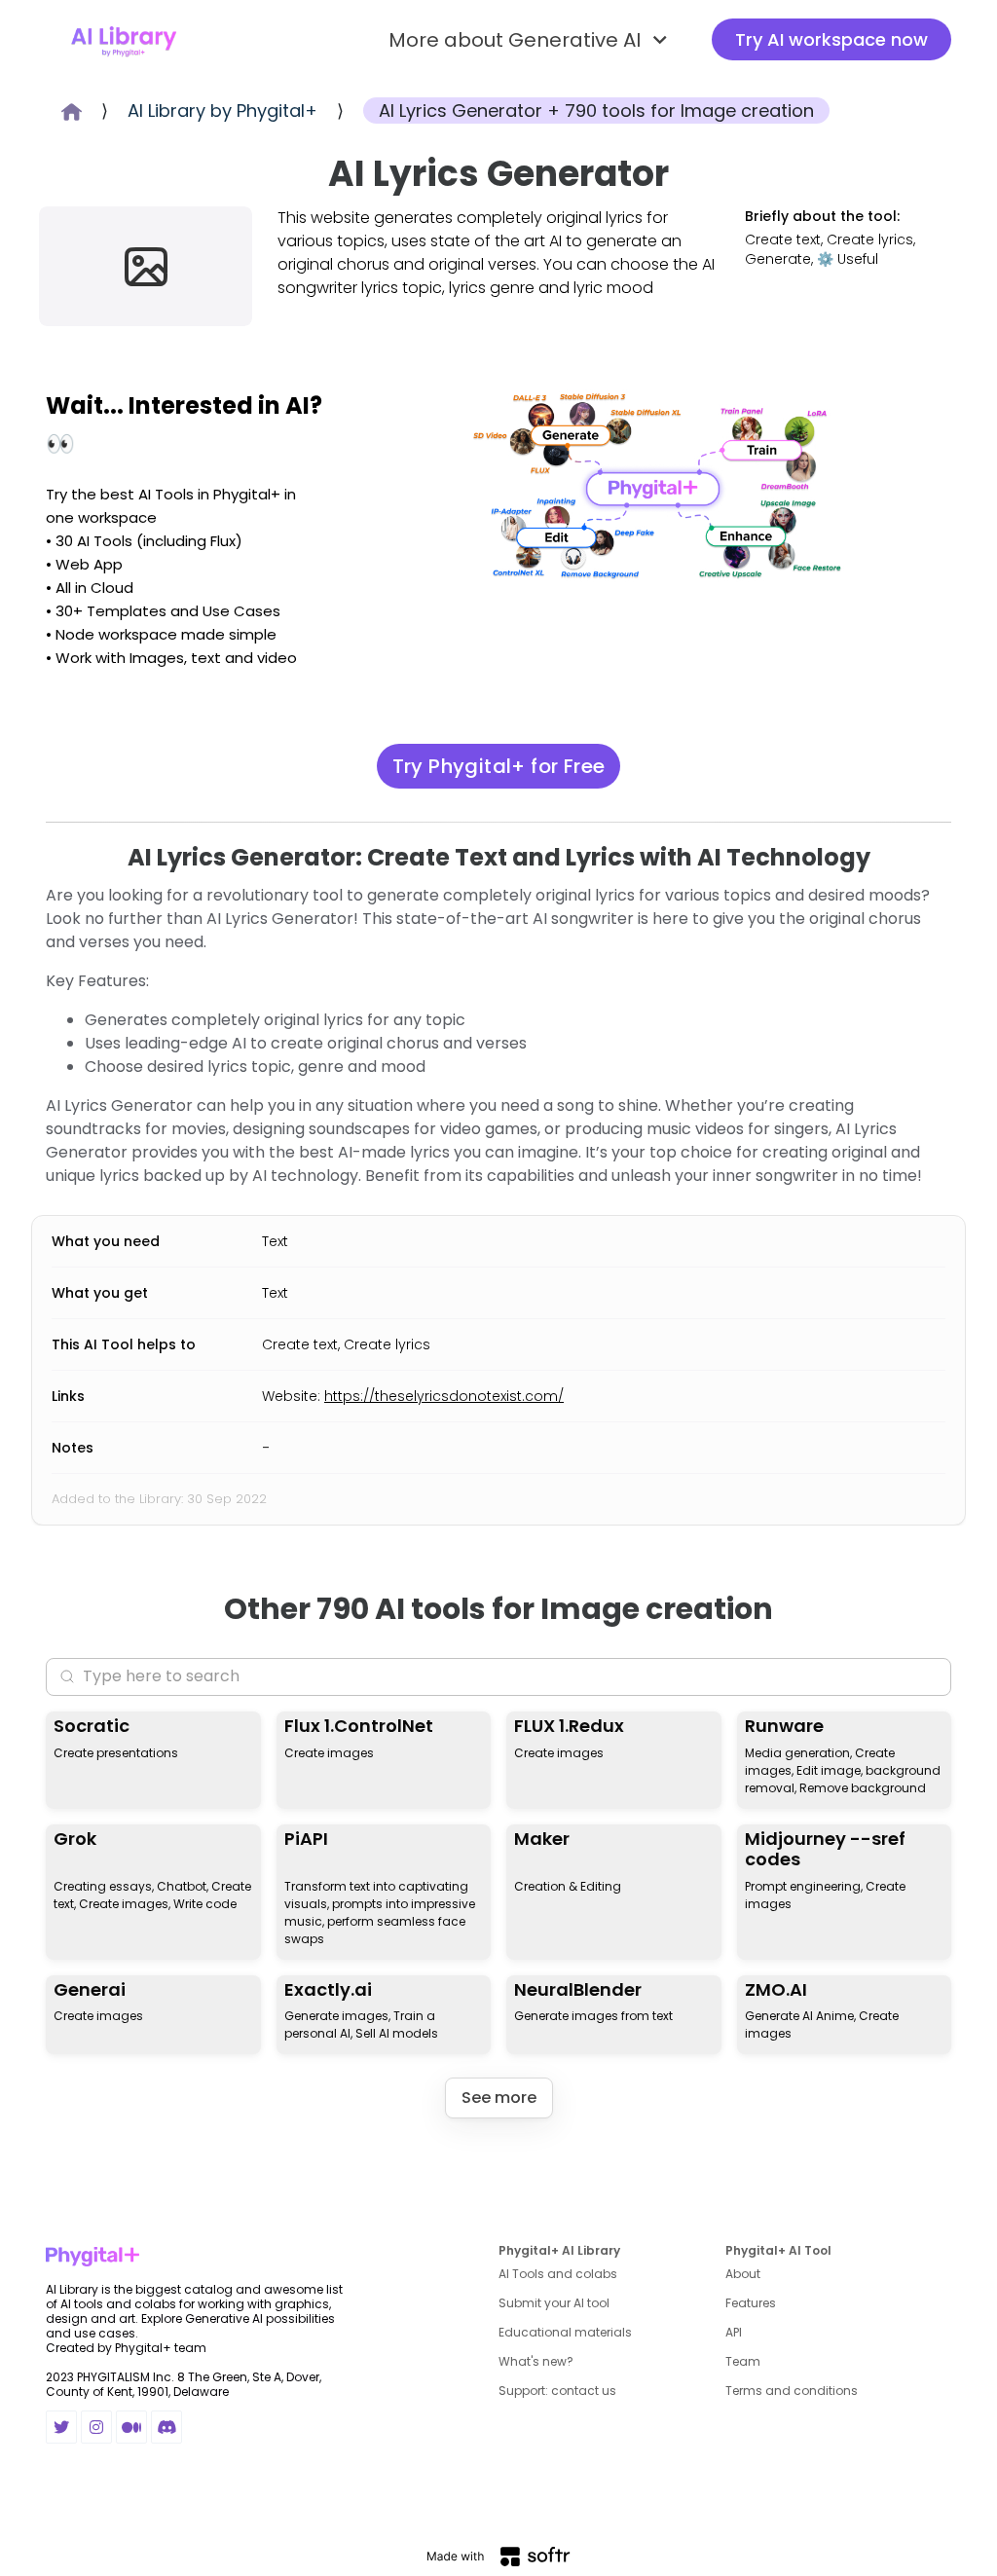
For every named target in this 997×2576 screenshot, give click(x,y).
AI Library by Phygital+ (222, 110)
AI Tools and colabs (558, 2274)
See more (499, 2098)
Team (743, 2361)
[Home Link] (124, 40)
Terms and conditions (792, 2391)
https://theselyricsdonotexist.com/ (444, 1396)
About (743, 2274)
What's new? (536, 2361)
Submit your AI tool (554, 2303)
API (734, 2332)
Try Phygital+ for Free (499, 766)
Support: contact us (557, 2391)
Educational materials (565, 2332)
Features (751, 2303)
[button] (531, 40)
